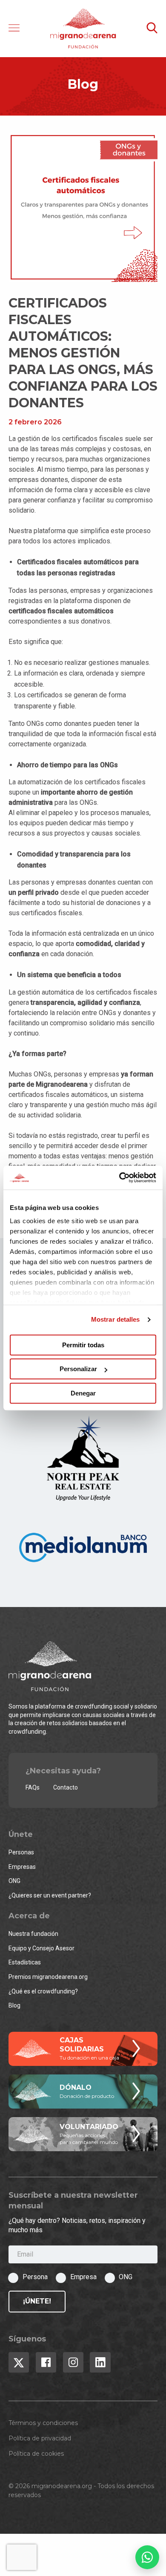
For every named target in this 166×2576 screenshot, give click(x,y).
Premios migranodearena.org (48, 1977)
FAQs (33, 1787)
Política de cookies (36, 2454)
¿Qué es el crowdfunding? (43, 1991)
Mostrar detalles (116, 1319)
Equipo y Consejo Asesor (41, 1948)
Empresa (83, 2277)
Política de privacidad (40, 2438)
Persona (35, 2277)
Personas (21, 1852)
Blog (14, 2005)
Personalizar (78, 1369)
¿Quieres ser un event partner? (50, 1895)
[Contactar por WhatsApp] (147, 2557)
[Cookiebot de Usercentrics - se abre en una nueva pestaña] (119, 1178)
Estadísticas (25, 1962)
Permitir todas (83, 1345)
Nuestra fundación (33, 1934)
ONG (14, 1881)
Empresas (22, 1867)
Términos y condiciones (43, 2423)
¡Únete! (37, 2301)
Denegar (83, 1393)
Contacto (66, 1787)
